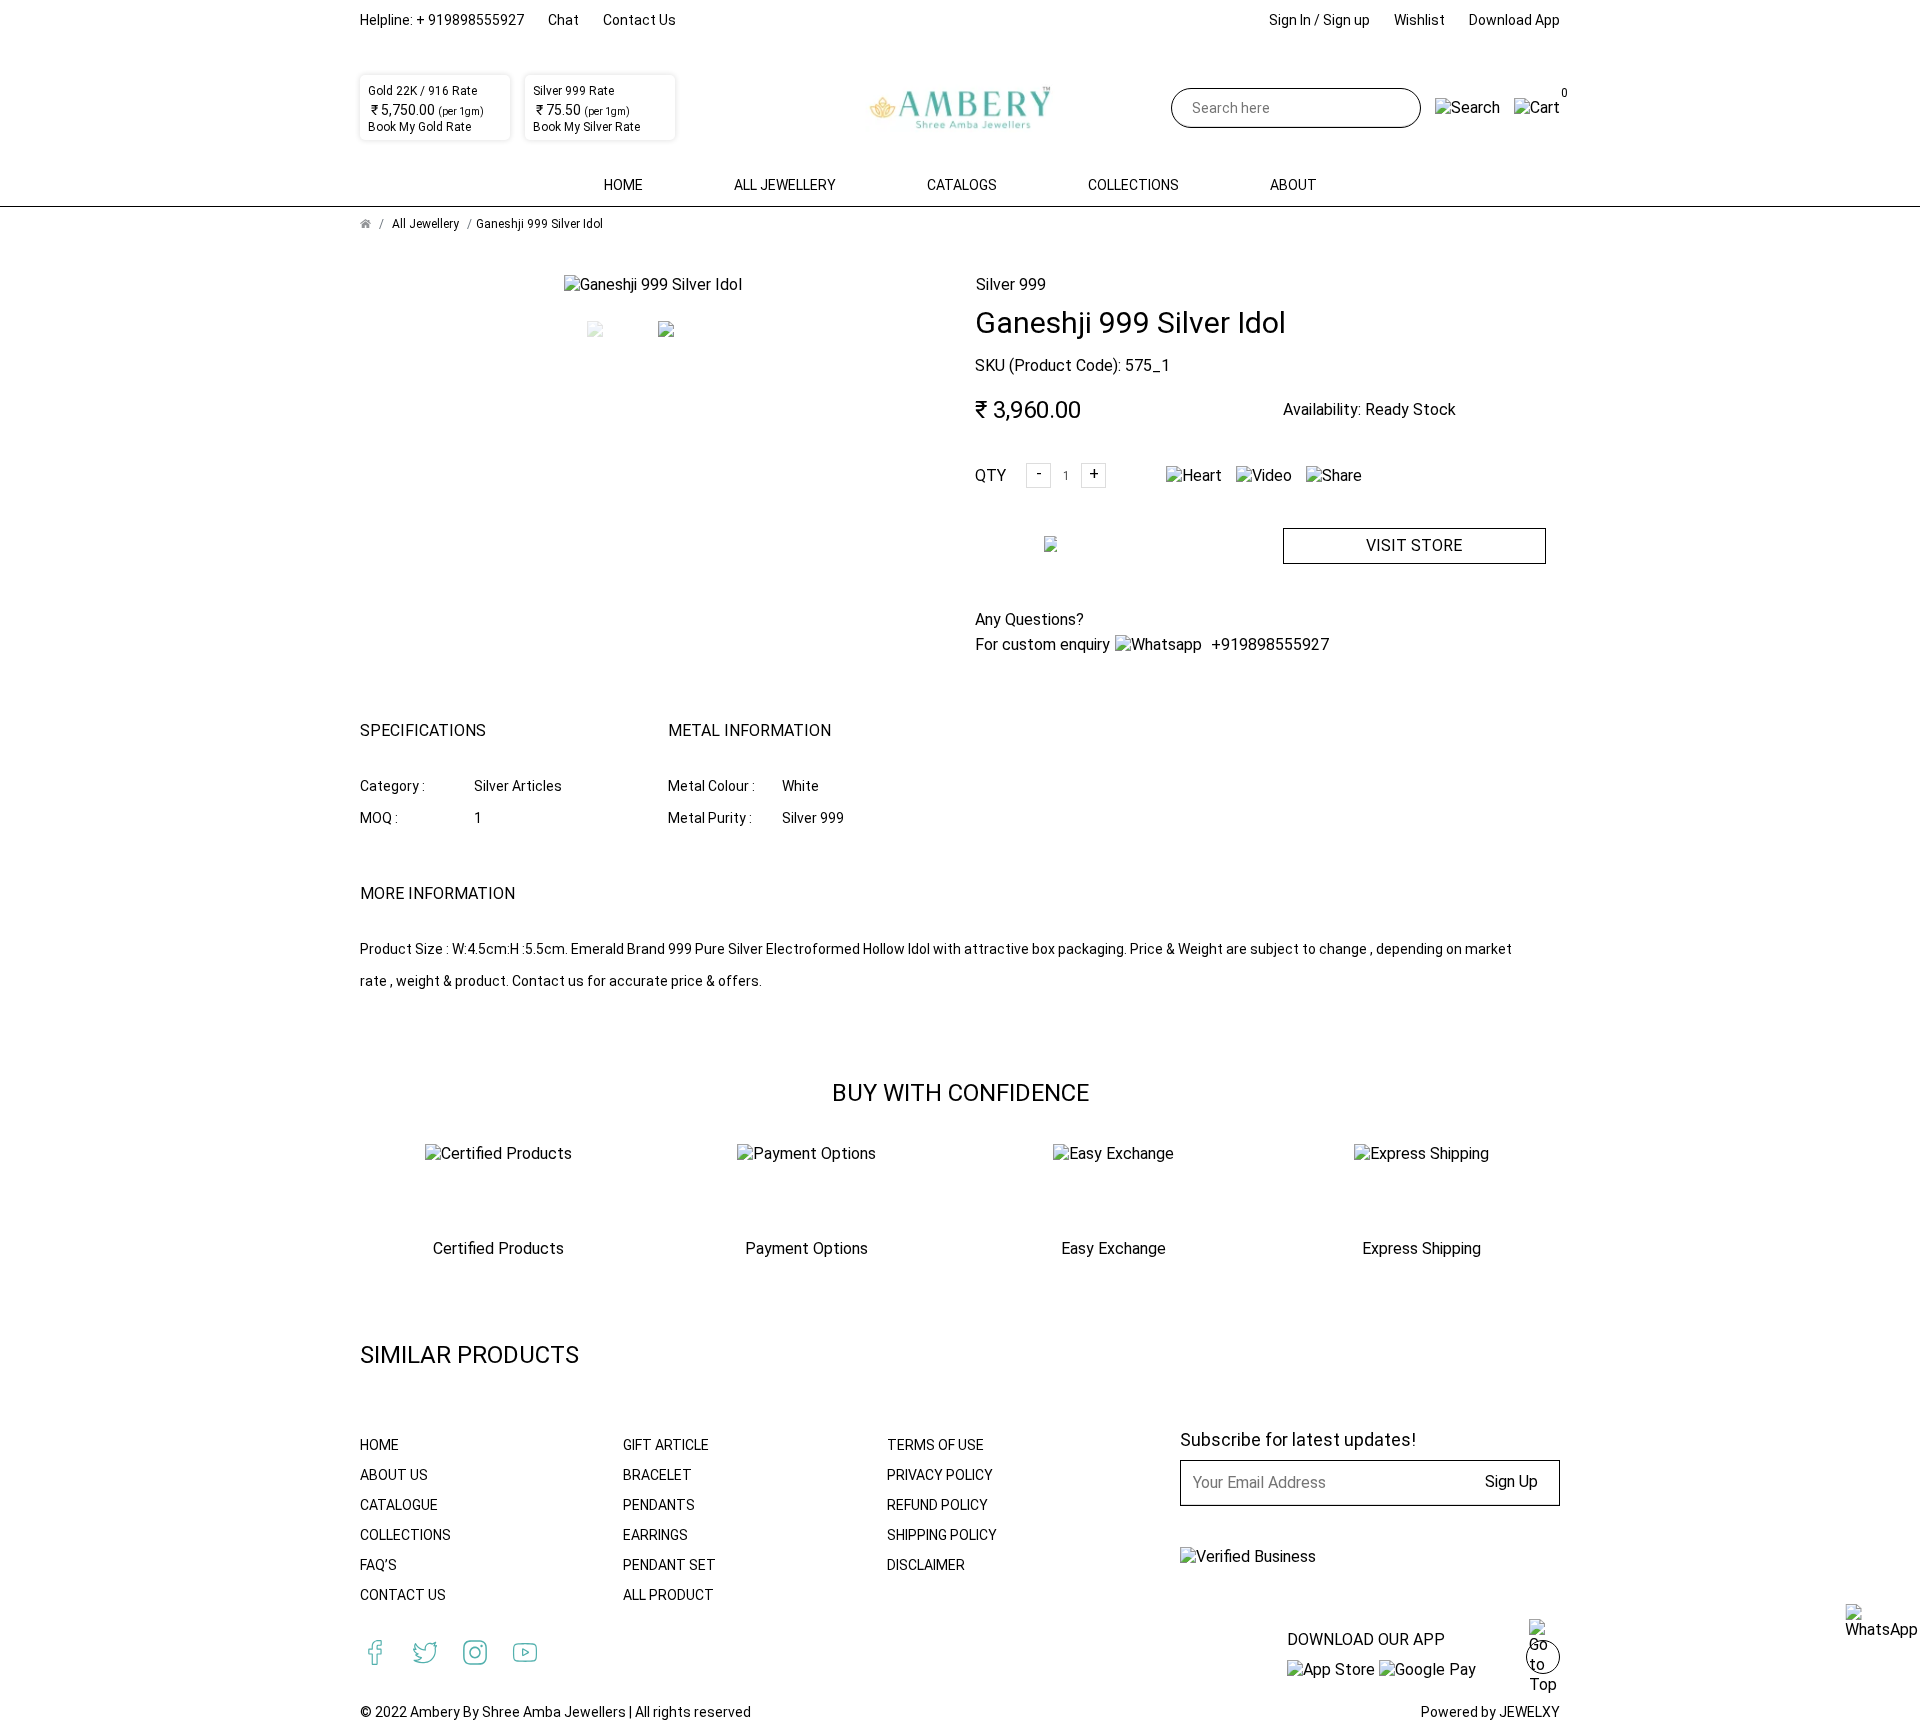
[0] (1537, 107)
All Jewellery (785, 185)
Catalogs (962, 185)
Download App (1514, 20)
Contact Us (639, 20)
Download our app (1366, 1639)
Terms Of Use (935, 1445)
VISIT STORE (1414, 545)
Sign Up (1511, 1481)
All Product (668, 1595)
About (1293, 185)
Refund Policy (937, 1505)
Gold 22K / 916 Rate (422, 91)
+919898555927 (1268, 644)
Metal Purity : (710, 818)
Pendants (659, 1505)
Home (623, 185)
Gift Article (666, 1445)
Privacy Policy (940, 1475)
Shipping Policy (942, 1535)
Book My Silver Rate (586, 127)
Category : (392, 786)
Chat (563, 20)
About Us (394, 1475)
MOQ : (379, 818)
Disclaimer (926, 1565)
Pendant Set (669, 1565)
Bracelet (657, 1475)
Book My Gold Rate (419, 127)
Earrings (655, 1535)
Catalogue (399, 1505)
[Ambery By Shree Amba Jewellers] (960, 108)
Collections (1133, 185)
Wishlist (1419, 20)
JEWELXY (1529, 1712)
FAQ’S (378, 1565)
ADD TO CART (1118, 561)
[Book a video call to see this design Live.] (1259, 475)
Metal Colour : (711, 786)
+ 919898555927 (470, 20)
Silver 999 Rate (573, 91)
